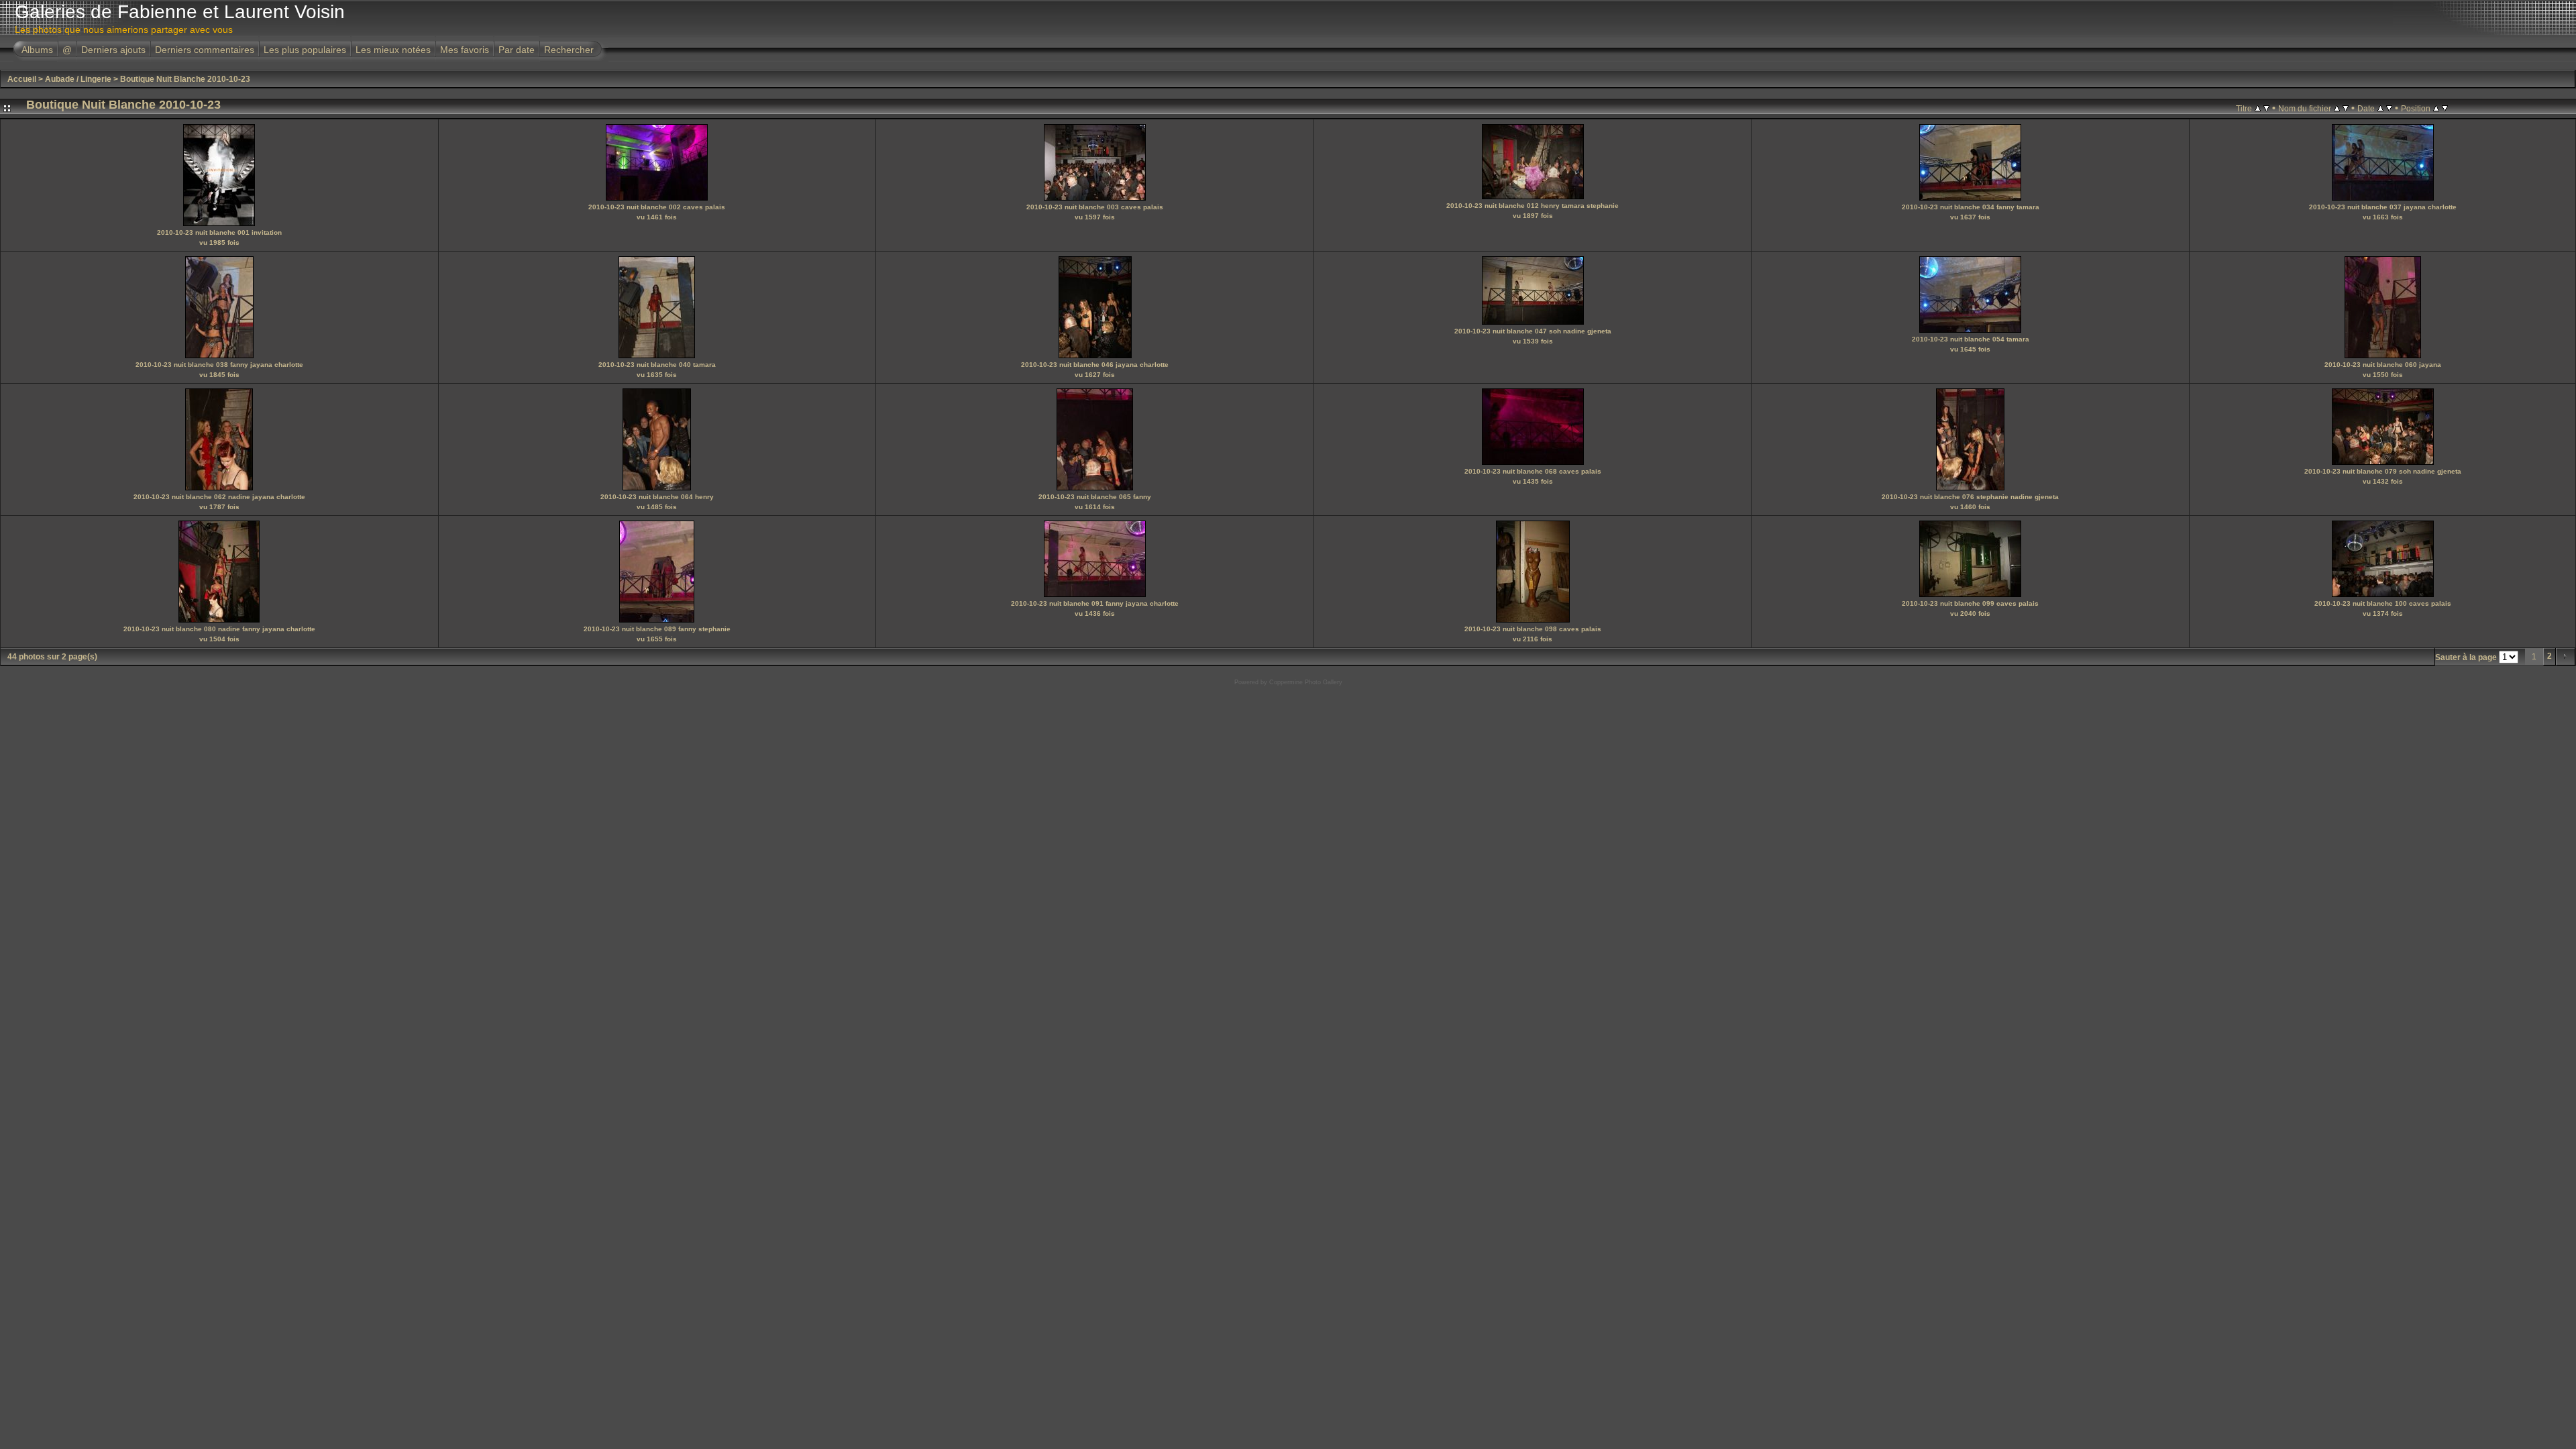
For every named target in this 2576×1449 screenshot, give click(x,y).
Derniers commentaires (205, 50)
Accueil (22, 79)
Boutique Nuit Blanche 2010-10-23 (185, 79)
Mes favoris (465, 50)
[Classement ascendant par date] (2380, 108)
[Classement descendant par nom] (2346, 108)
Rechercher (569, 50)
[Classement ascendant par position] (2436, 108)
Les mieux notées (393, 50)
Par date (517, 50)
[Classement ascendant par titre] (2258, 108)
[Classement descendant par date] (2389, 108)
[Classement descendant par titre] (2266, 108)
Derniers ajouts (113, 50)
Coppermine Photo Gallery (1306, 682)
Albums (37, 50)
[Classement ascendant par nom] (2337, 108)
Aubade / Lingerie (78, 79)
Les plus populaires (305, 50)
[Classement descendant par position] (2445, 108)
